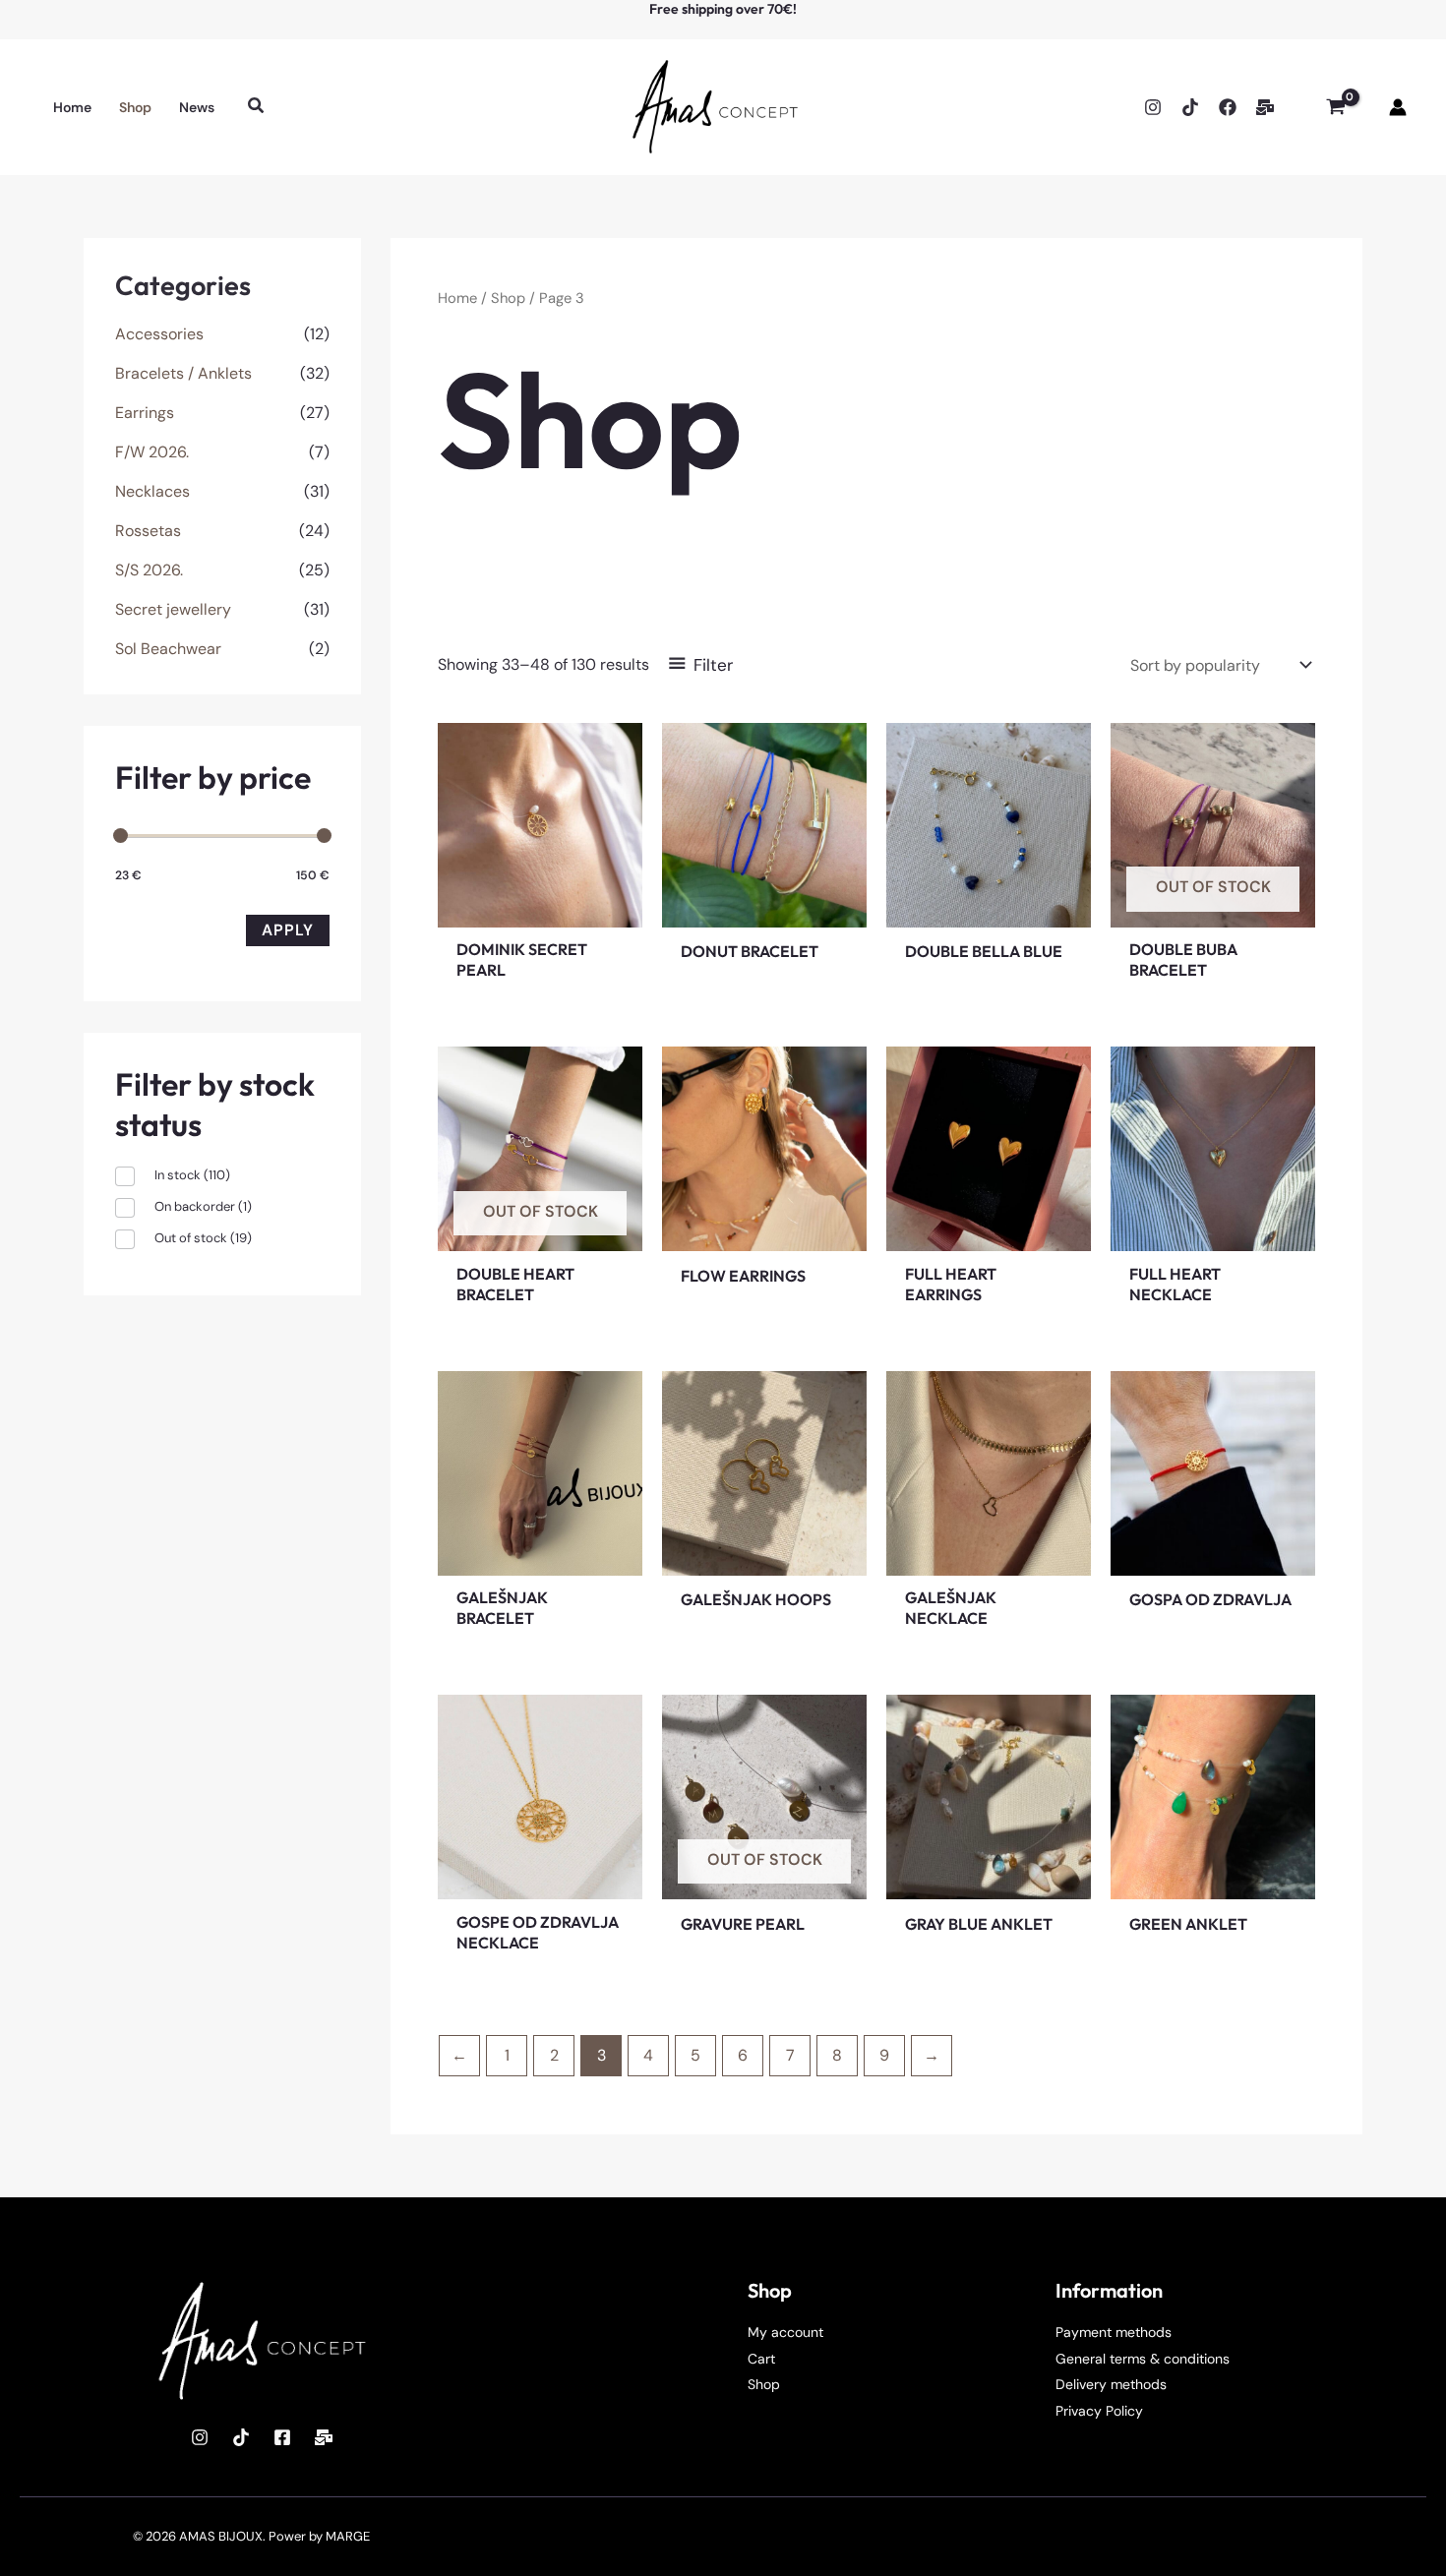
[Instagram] (1153, 107)
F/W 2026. (152, 452)
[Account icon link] (1398, 107)
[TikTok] (1190, 107)
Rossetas (148, 531)
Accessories (159, 334)
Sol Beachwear (168, 649)
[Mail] (324, 2437)
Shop (508, 298)
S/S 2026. (149, 570)
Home (457, 298)
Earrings (145, 413)
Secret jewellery (173, 609)
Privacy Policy (1099, 2411)
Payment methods (1114, 2332)
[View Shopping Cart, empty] (1335, 107)
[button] (257, 107)
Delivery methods (1111, 2384)
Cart (761, 2359)
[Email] (1265, 107)
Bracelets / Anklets (183, 373)
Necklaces (152, 491)
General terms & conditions (1143, 2359)
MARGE (348, 2536)
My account (785, 2332)
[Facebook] (1228, 107)
